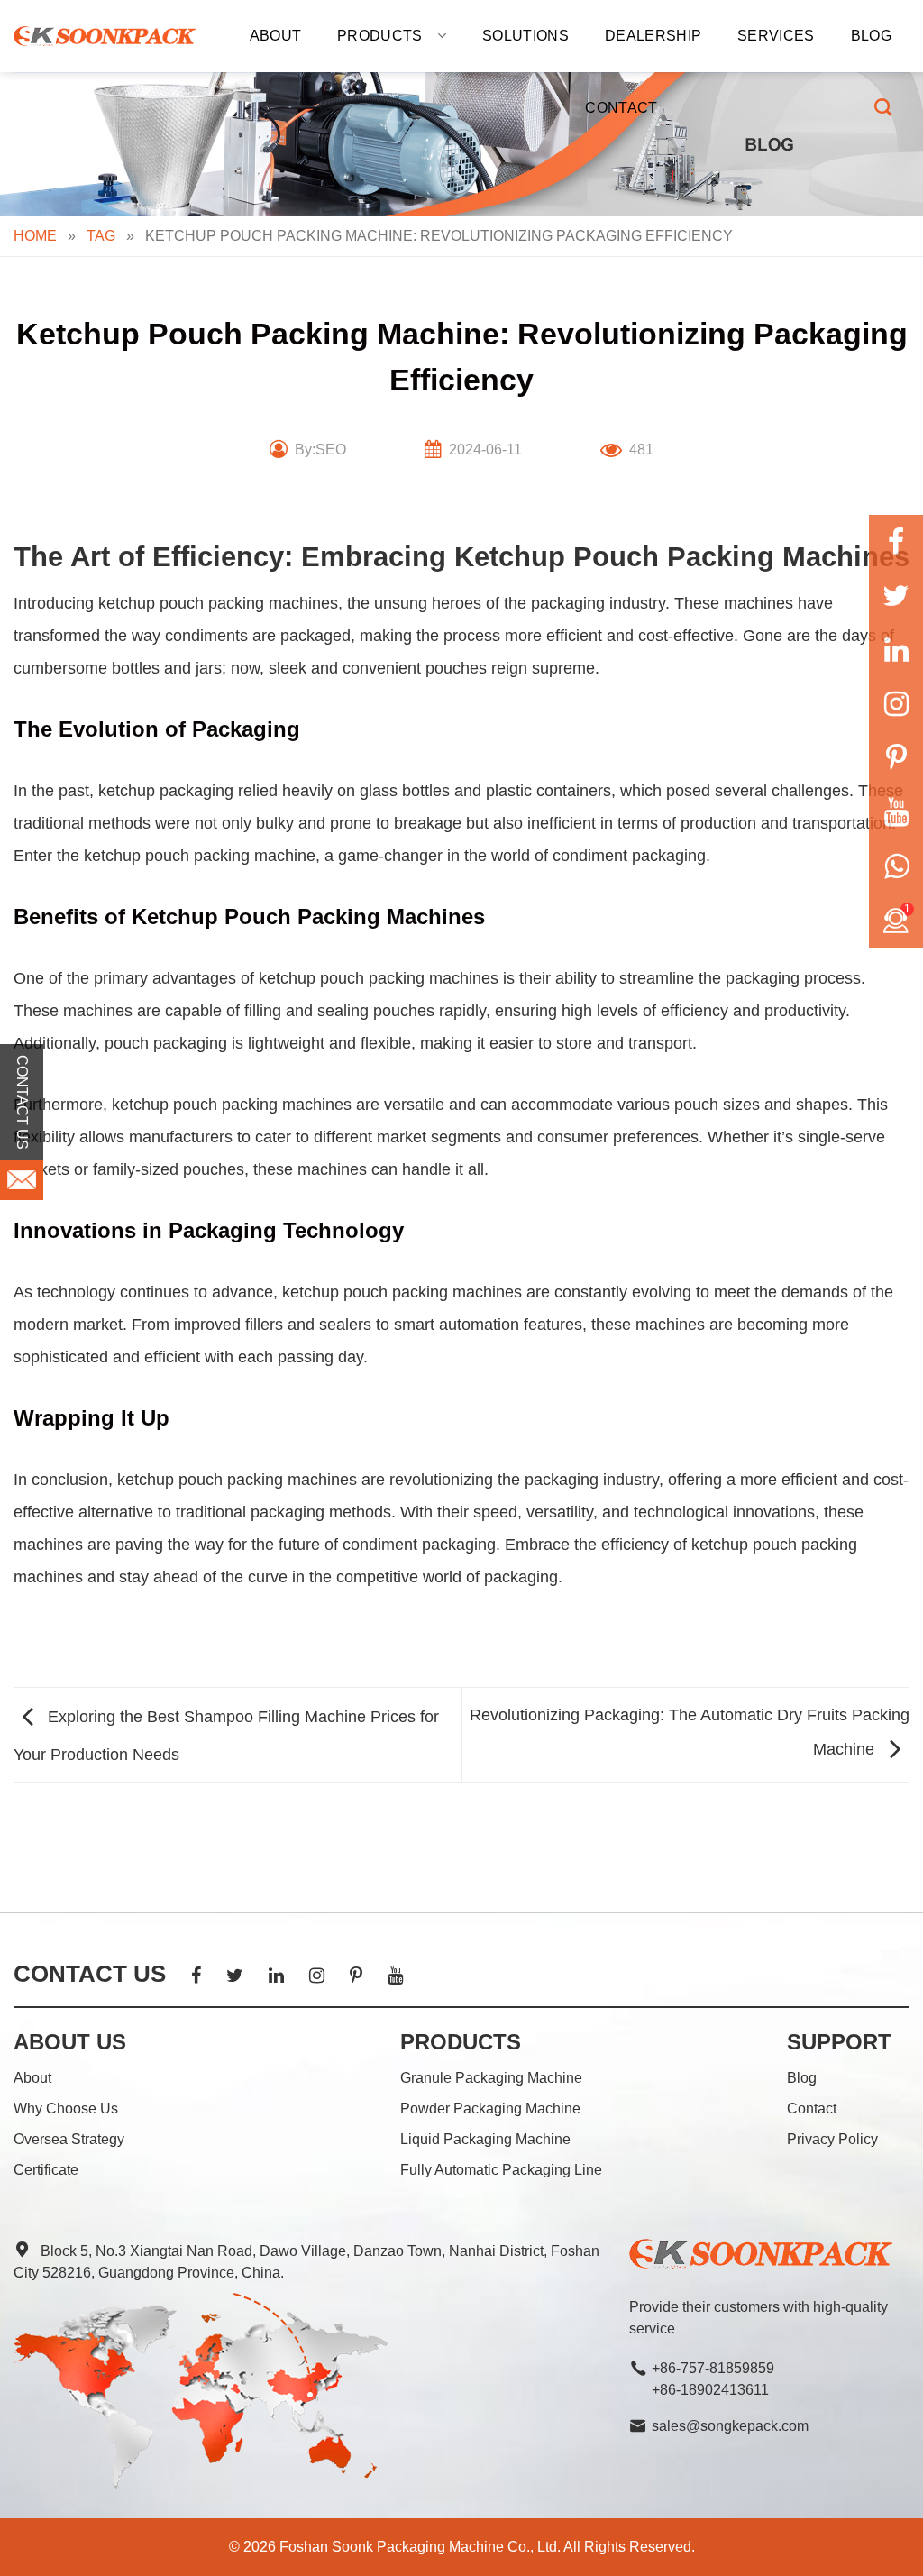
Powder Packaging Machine (490, 2108)
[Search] (883, 107)
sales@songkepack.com (730, 2426)
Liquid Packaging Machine (485, 2139)
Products (380, 36)
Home (35, 236)
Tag (101, 236)
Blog (871, 36)
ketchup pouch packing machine (200, 856)
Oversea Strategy (69, 2139)
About (276, 36)
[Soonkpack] (105, 37)
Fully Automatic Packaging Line (501, 2170)
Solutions (525, 36)
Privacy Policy (832, 2139)
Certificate (46, 2170)
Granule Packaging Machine (491, 2078)
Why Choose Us (66, 2108)
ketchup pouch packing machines (218, 603)
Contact (621, 108)
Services (776, 36)
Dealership (653, 36)
